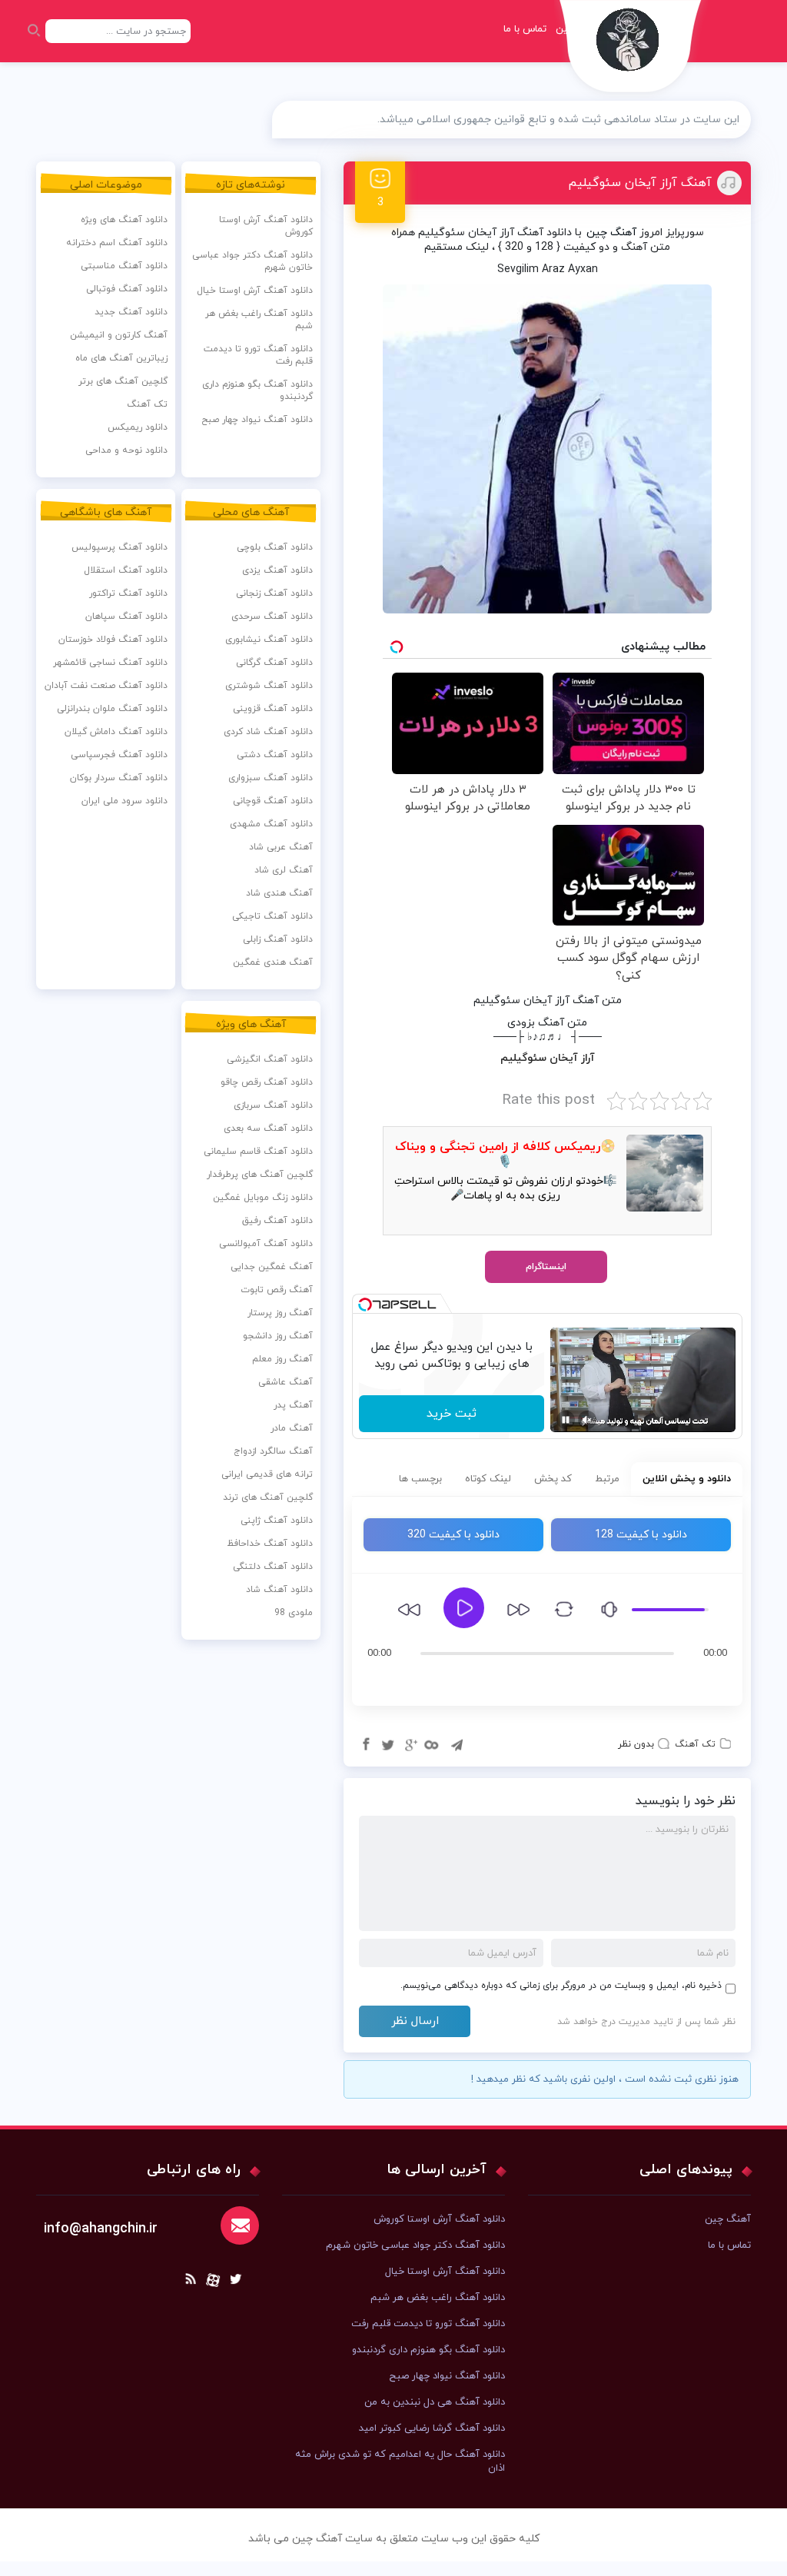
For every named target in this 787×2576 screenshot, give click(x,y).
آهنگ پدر (293, 1405)
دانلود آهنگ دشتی (275, 755)
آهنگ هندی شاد (279, 893)
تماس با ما (525, 29)
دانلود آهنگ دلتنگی (273, 1567)
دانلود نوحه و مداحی (126, 450)
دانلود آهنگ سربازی (273, 1105)
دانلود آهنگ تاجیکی (272, 916)
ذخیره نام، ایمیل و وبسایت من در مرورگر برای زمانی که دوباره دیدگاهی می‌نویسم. (561, 1986)
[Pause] (566, 1420)
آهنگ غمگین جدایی (272, 1267)
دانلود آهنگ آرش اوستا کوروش (266, 226)
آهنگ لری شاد (284, 870)
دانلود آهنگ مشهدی (271, 824)
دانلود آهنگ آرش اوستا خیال (255, 291)
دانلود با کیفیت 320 (453, 1535)
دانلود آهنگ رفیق (277, 1221)
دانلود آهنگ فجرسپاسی (119, 755)
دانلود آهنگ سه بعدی (268, 1128)
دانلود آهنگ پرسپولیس (120, 547)
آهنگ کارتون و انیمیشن (119, 335)
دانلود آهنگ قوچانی (273, 801)
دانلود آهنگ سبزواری (271, 778)
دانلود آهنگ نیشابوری (269, 640)
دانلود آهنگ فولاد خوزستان (113, 640)
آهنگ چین (611, 233)
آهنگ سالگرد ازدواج (273, 1451)
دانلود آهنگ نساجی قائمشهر (110, 663)
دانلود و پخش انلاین (687, 1479)
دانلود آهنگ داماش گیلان (116, 732)
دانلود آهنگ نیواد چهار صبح (257, 420)
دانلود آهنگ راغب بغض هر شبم (259, 320)
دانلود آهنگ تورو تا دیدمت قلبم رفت (258, 355)
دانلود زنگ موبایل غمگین (263, 1198)
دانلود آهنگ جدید (131, 312)
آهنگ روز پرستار (280, 1313)
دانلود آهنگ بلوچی (275, 547)
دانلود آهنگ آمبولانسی (266, 1244)
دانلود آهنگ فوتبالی (127, 289)
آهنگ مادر (292, 1428)
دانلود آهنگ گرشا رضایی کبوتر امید (432, 2428)
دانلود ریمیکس (138, 427)
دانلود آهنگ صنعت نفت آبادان (106, 686)
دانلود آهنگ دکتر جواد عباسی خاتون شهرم (252, 261)
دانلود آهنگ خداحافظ (270, 1544)
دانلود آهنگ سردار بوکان (119, 778)
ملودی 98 (294, 1613)
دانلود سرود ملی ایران (125, 801)
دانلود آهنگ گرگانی (274, 663)
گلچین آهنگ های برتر (123, 381)
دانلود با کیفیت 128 (641, 1535)
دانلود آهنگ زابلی (278, 939)
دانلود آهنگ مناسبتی (124, 266)
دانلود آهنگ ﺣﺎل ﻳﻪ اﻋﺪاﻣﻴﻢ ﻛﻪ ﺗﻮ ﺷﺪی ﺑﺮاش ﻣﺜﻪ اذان (400, 2461)
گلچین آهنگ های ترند (268, 1497)
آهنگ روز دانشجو (278, 1336)
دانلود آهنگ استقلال (126, 570)
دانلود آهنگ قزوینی (273, 709)
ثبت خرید (452, 1414)
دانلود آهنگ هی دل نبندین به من (435, 2402)
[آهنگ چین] (631, 50)
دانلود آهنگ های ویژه (124, 220)
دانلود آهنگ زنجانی (274, 593)
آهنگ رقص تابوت (277, 1290)
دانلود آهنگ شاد (279, 1590)
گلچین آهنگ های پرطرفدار (260, 1175)
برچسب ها (420, 1479)
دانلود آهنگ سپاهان (126, 617)
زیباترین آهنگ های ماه (121, 358)
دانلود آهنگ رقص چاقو (267, 1082)
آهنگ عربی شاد (281, 847)
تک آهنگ (695, 1744)
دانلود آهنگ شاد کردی (268, 732)
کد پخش (553, 1479)
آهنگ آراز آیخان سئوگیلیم (640, 183)
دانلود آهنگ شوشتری (269, 686)
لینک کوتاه (488, 1479)
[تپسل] (365, 1305)
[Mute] (587, 1420)
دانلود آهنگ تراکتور (128, 593)
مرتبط (607, 1479)
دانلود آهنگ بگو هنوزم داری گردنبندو (257, 391)
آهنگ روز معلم (282, 1359)
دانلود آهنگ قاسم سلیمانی (258, 1152)
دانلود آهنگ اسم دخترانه (117, 243)
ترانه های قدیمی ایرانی (267, 1474)
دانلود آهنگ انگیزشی (270, 1059)
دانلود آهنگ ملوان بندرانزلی (112, 709)
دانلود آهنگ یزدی (277, 570)
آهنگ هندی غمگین (273, 962)
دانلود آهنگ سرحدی (272, 617)
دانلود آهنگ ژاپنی (277, 1521)
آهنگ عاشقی (286, 1382)
